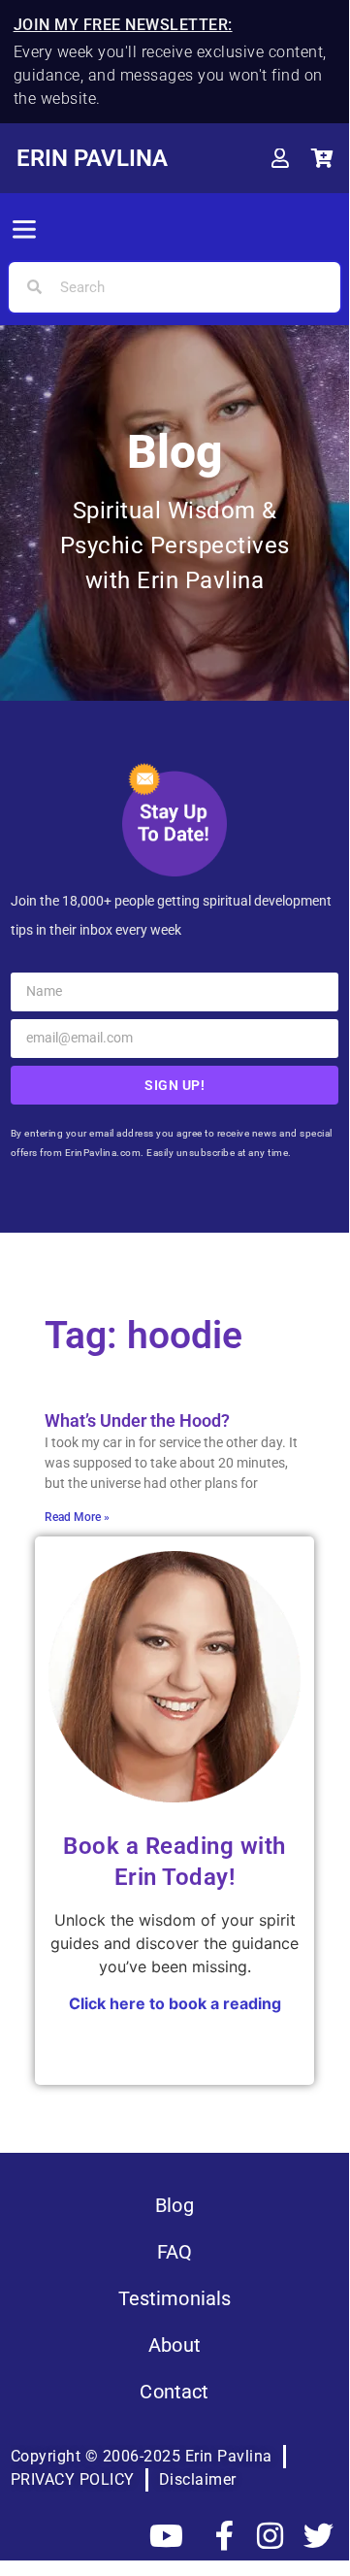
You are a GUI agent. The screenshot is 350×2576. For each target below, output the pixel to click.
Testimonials (175, 2298)
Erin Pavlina (92, 158)
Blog (175, 2205)
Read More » (77, 1517)
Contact (174, 2392)
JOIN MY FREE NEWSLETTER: (123, 25)
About (175, 2345)
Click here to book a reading (175, 2003)
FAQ (175, 2252)
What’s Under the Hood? (137, 1420)
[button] (24, 231)
